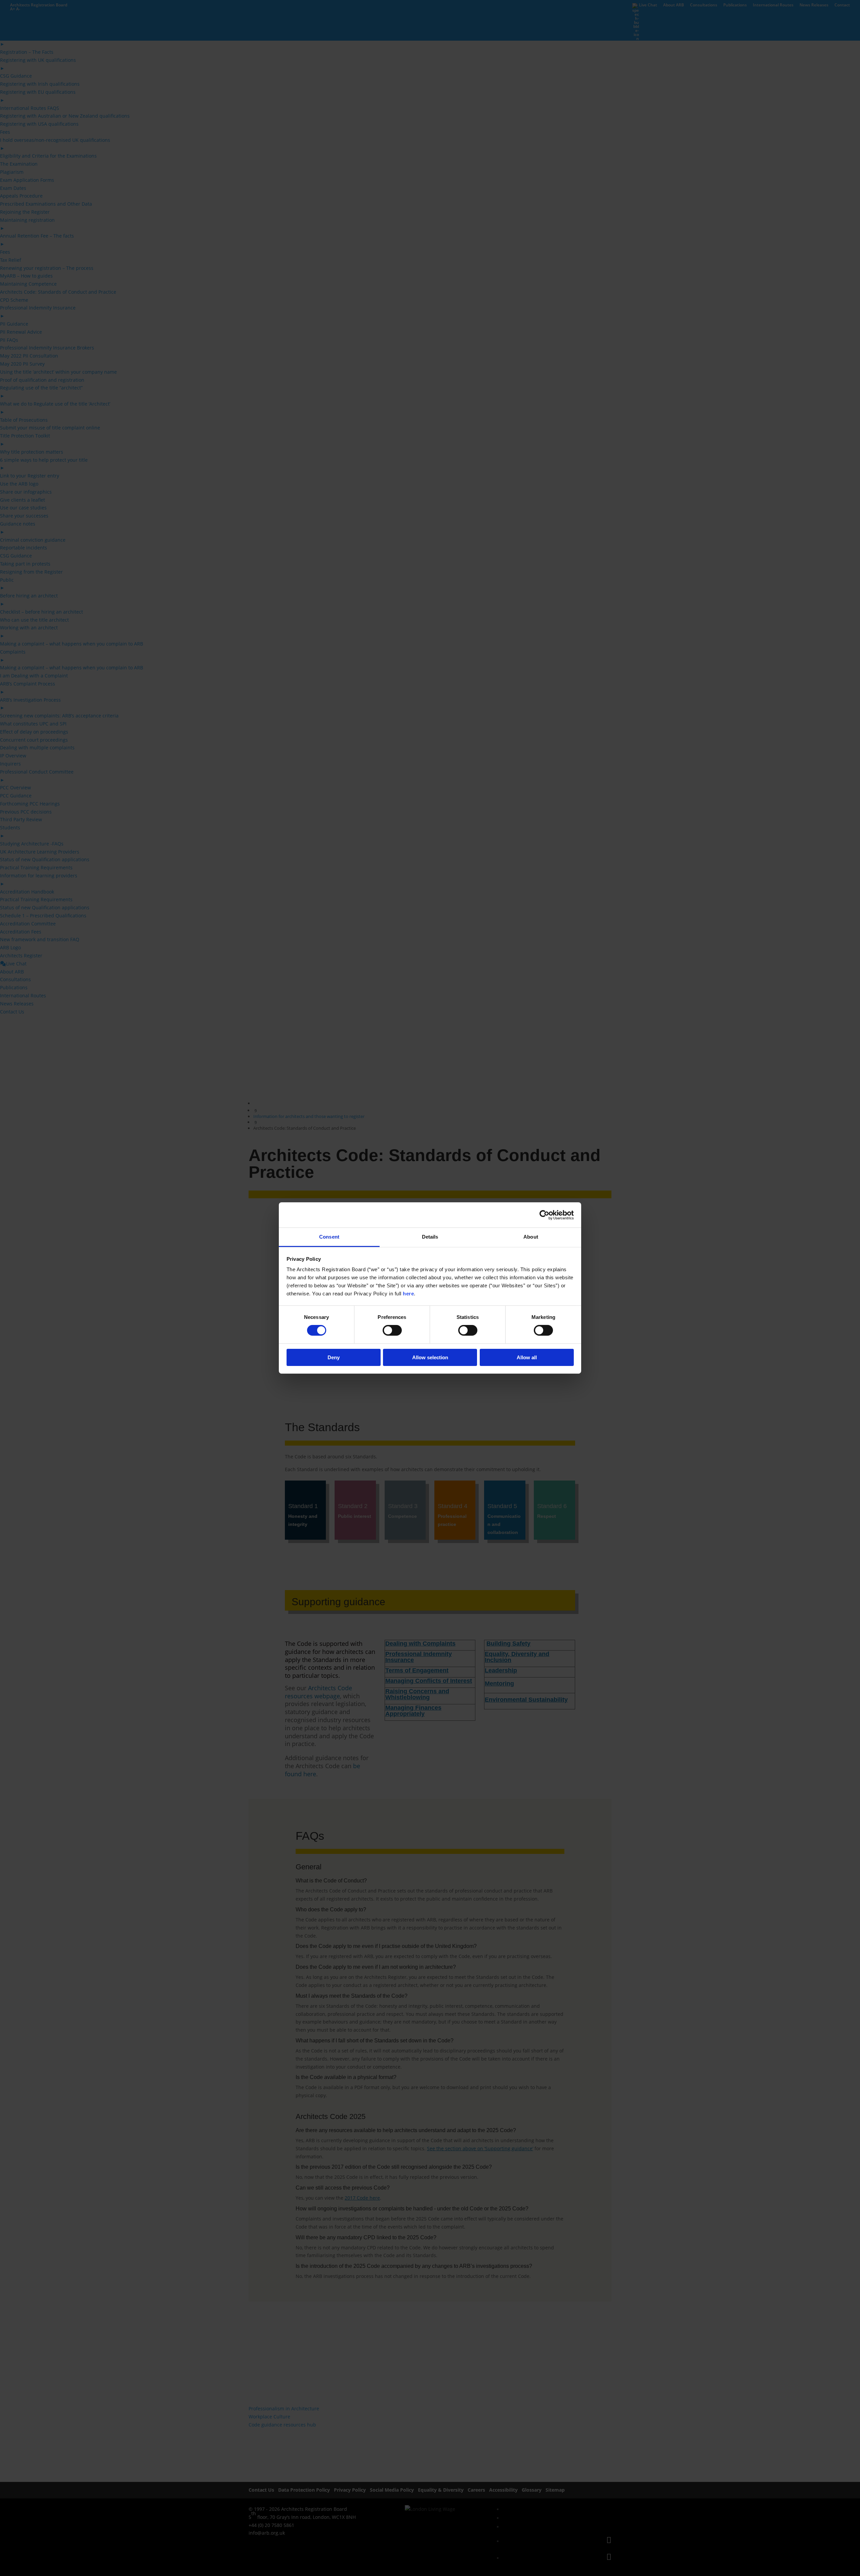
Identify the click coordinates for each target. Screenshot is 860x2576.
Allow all (527, 1357)
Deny (334, 1357)
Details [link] (430, 1237)
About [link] (531, 1237)
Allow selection (430, 1357)
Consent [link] (329, 1237)
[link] (544, 1215)
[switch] (392, 1330)
